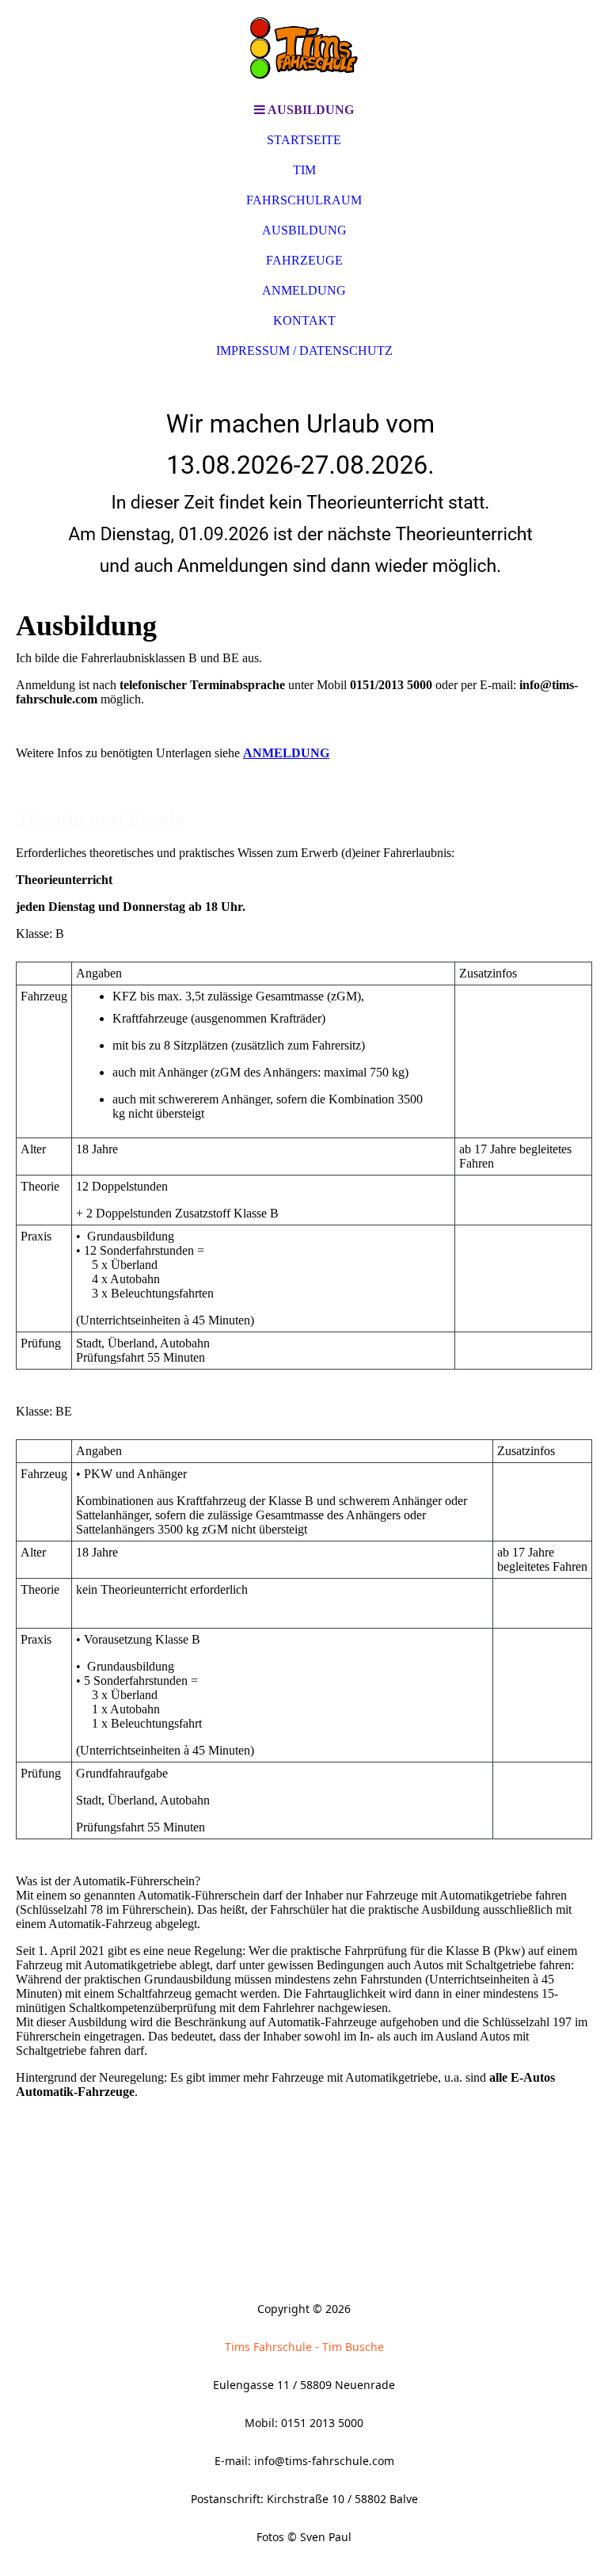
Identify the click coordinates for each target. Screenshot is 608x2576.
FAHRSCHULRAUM (304, 200)
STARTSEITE (304, 140)
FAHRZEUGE (304, 260)
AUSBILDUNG (304, 230)
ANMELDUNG (304, 290)
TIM (304, 170)
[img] (304, 48)
